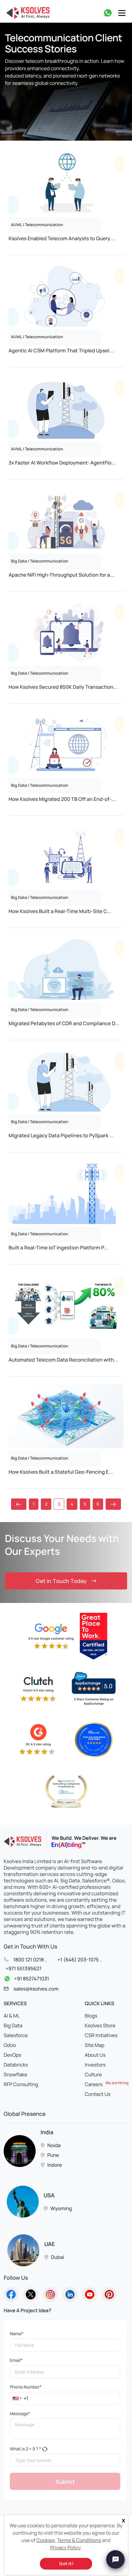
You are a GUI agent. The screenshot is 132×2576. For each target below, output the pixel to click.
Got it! (66, 2564)
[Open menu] (122, 13)
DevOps (12, 2055)
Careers (107, 2084)
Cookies (46, 2540)
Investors (95, 2065)
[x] (122, 2516)
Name (17, 2334)
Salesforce (16, 2035)
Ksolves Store (100, 2025)
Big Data (13, 2025)
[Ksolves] (27, 13)
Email (16, 2360)
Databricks (16, 2065)
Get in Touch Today (61, 1581)
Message (20, 2414)
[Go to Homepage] (11, 2294)
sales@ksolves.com (36, 1989)
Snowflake (16, 2074)
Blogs (91, 2016)
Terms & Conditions (79, 2540)
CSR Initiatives (101, 2035)
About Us (95, 2055)
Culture (93, 2074)
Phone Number (26, 2387)
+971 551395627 (24, 1968)
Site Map (95, 2045)
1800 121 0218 (29, 1960)
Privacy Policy (65, 2548)
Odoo (10, 2045)
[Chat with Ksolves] (115, 2559)
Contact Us (98, 2094)
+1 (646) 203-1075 (78, 1960)
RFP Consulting (21, 2084)
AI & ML (12, 2016)
